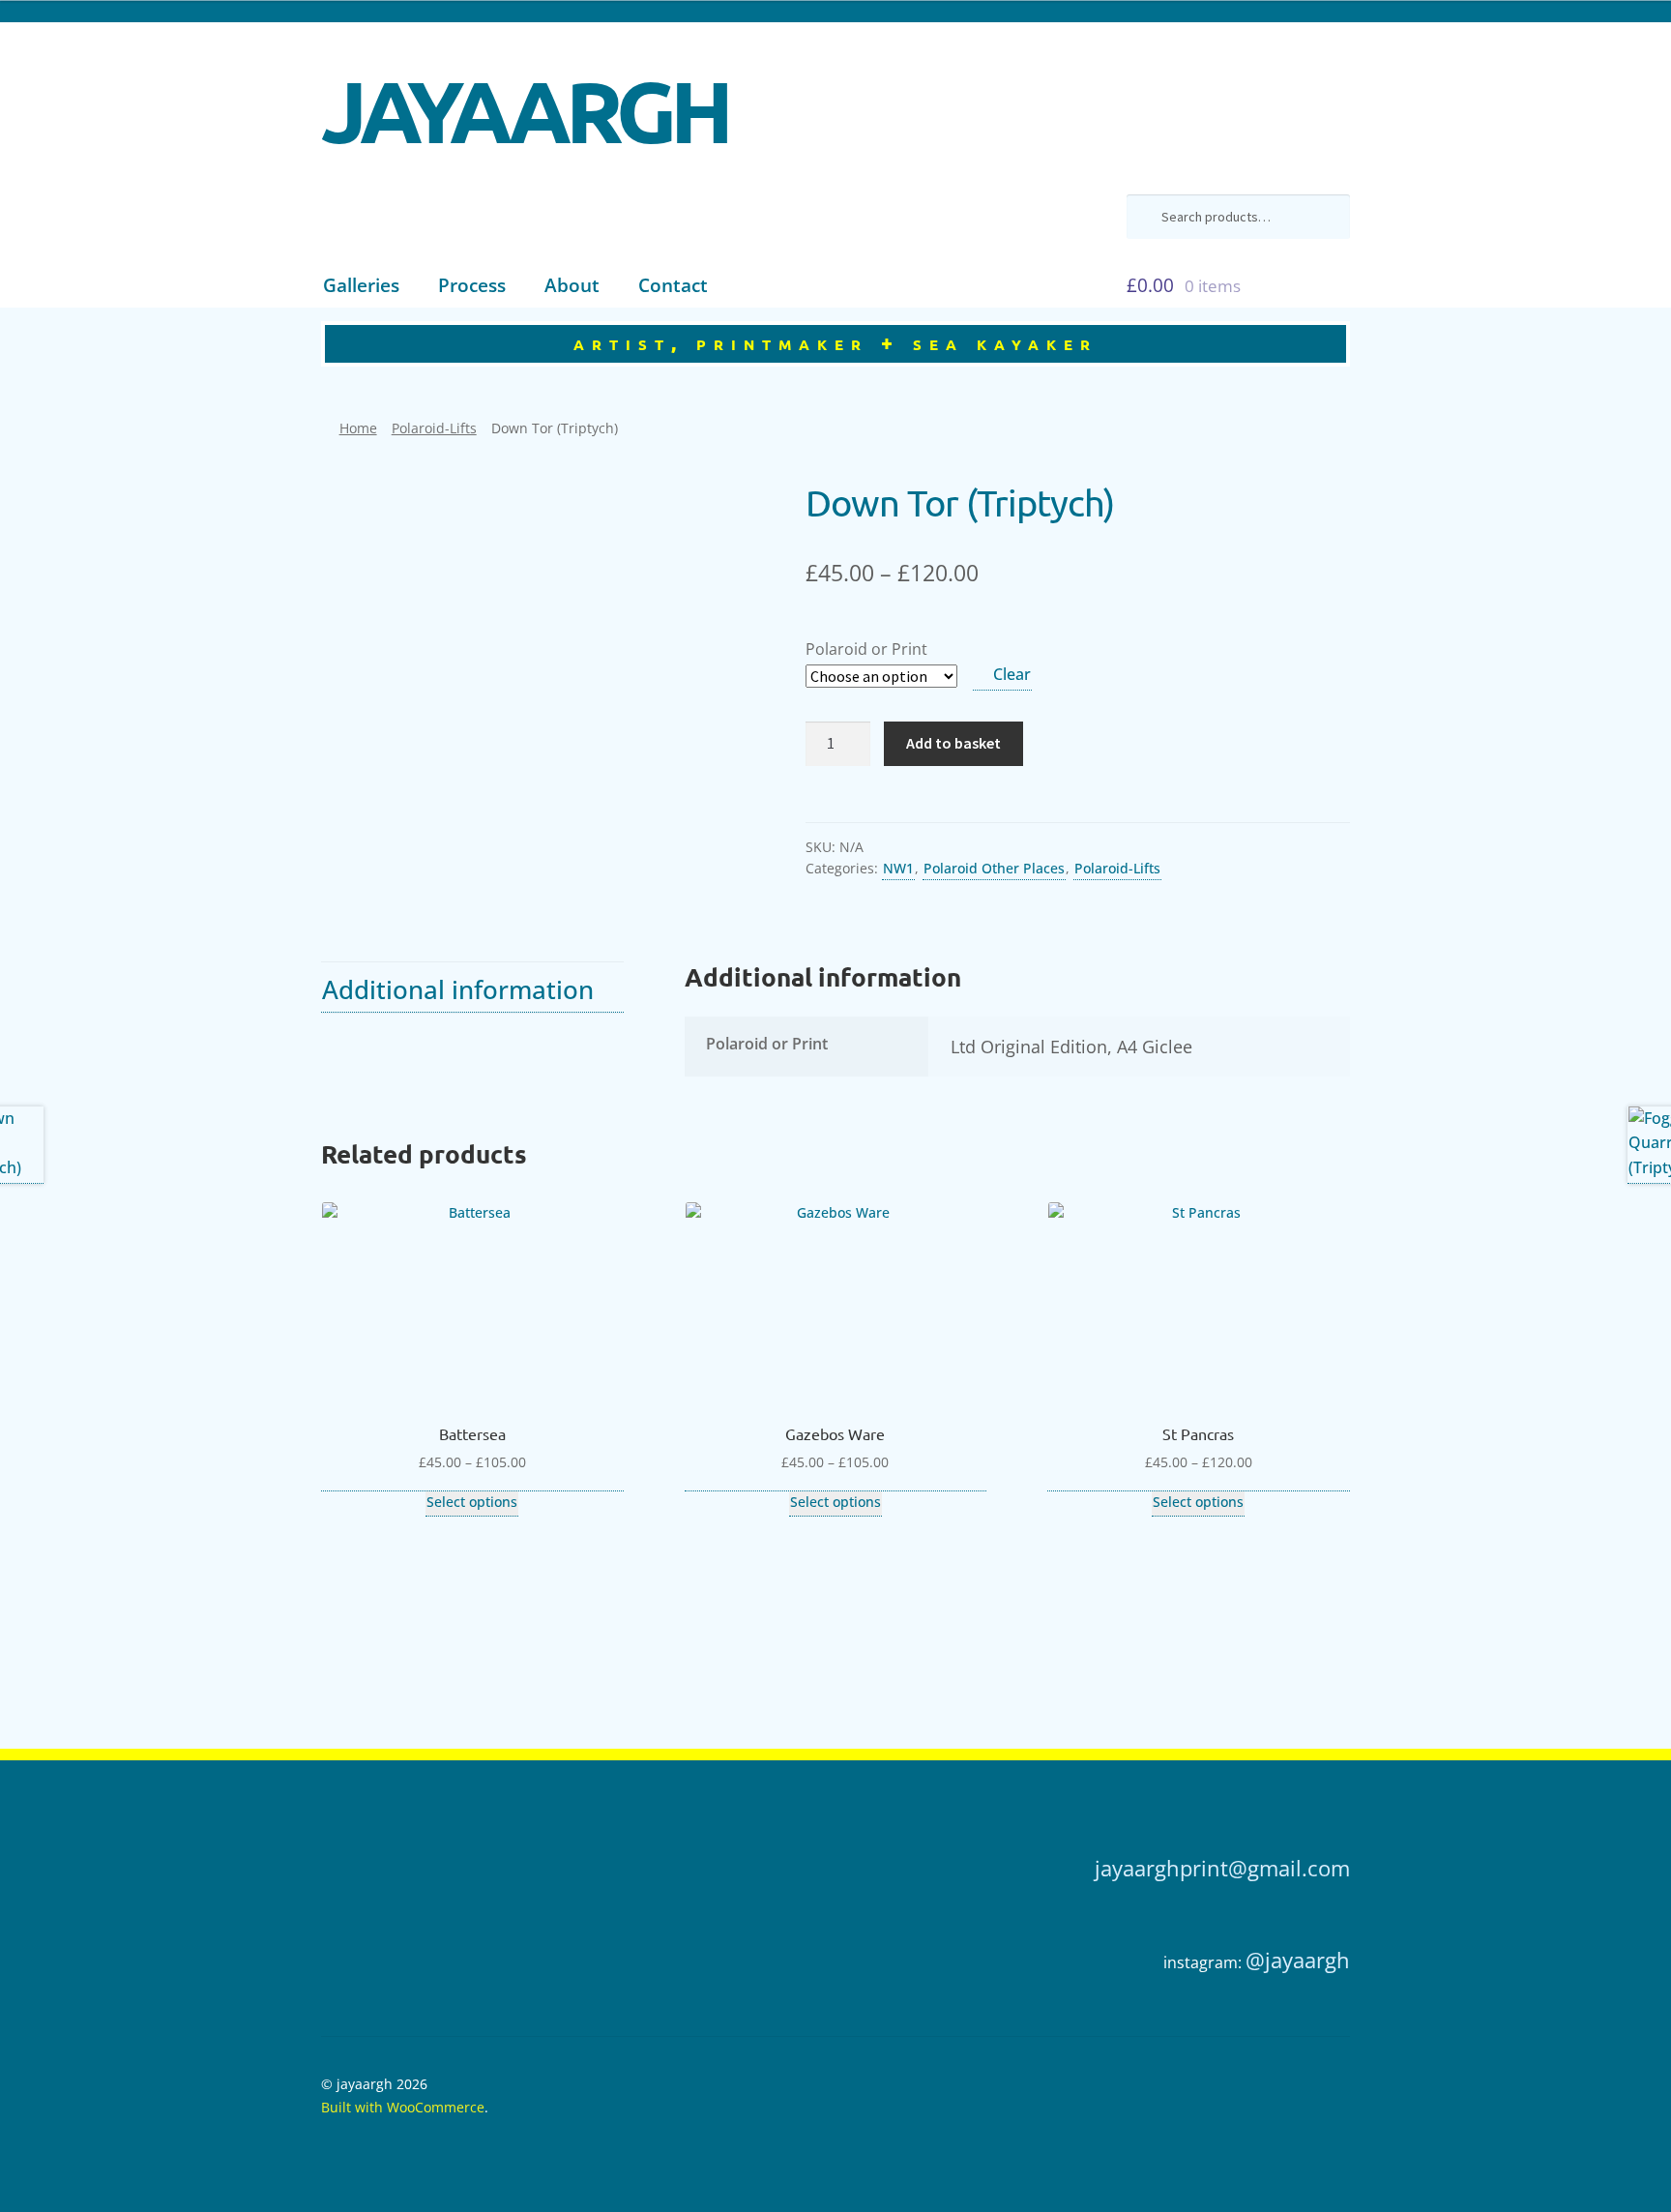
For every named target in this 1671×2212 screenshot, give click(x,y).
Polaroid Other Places (994, 868)
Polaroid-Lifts (434, 428)
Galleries (361, 285)
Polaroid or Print (866, 649)
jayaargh (525, 97)
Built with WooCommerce (403, 2107)
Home (358, 428)
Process (472, 285)
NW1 (898, 868)
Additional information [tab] (458, 990)
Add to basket (953, 743)
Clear (1012, 674)
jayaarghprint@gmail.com (1222, 1868)
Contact (673, 285)
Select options (472, 1502)
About (572, 285)
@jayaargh (1298, 1960)
